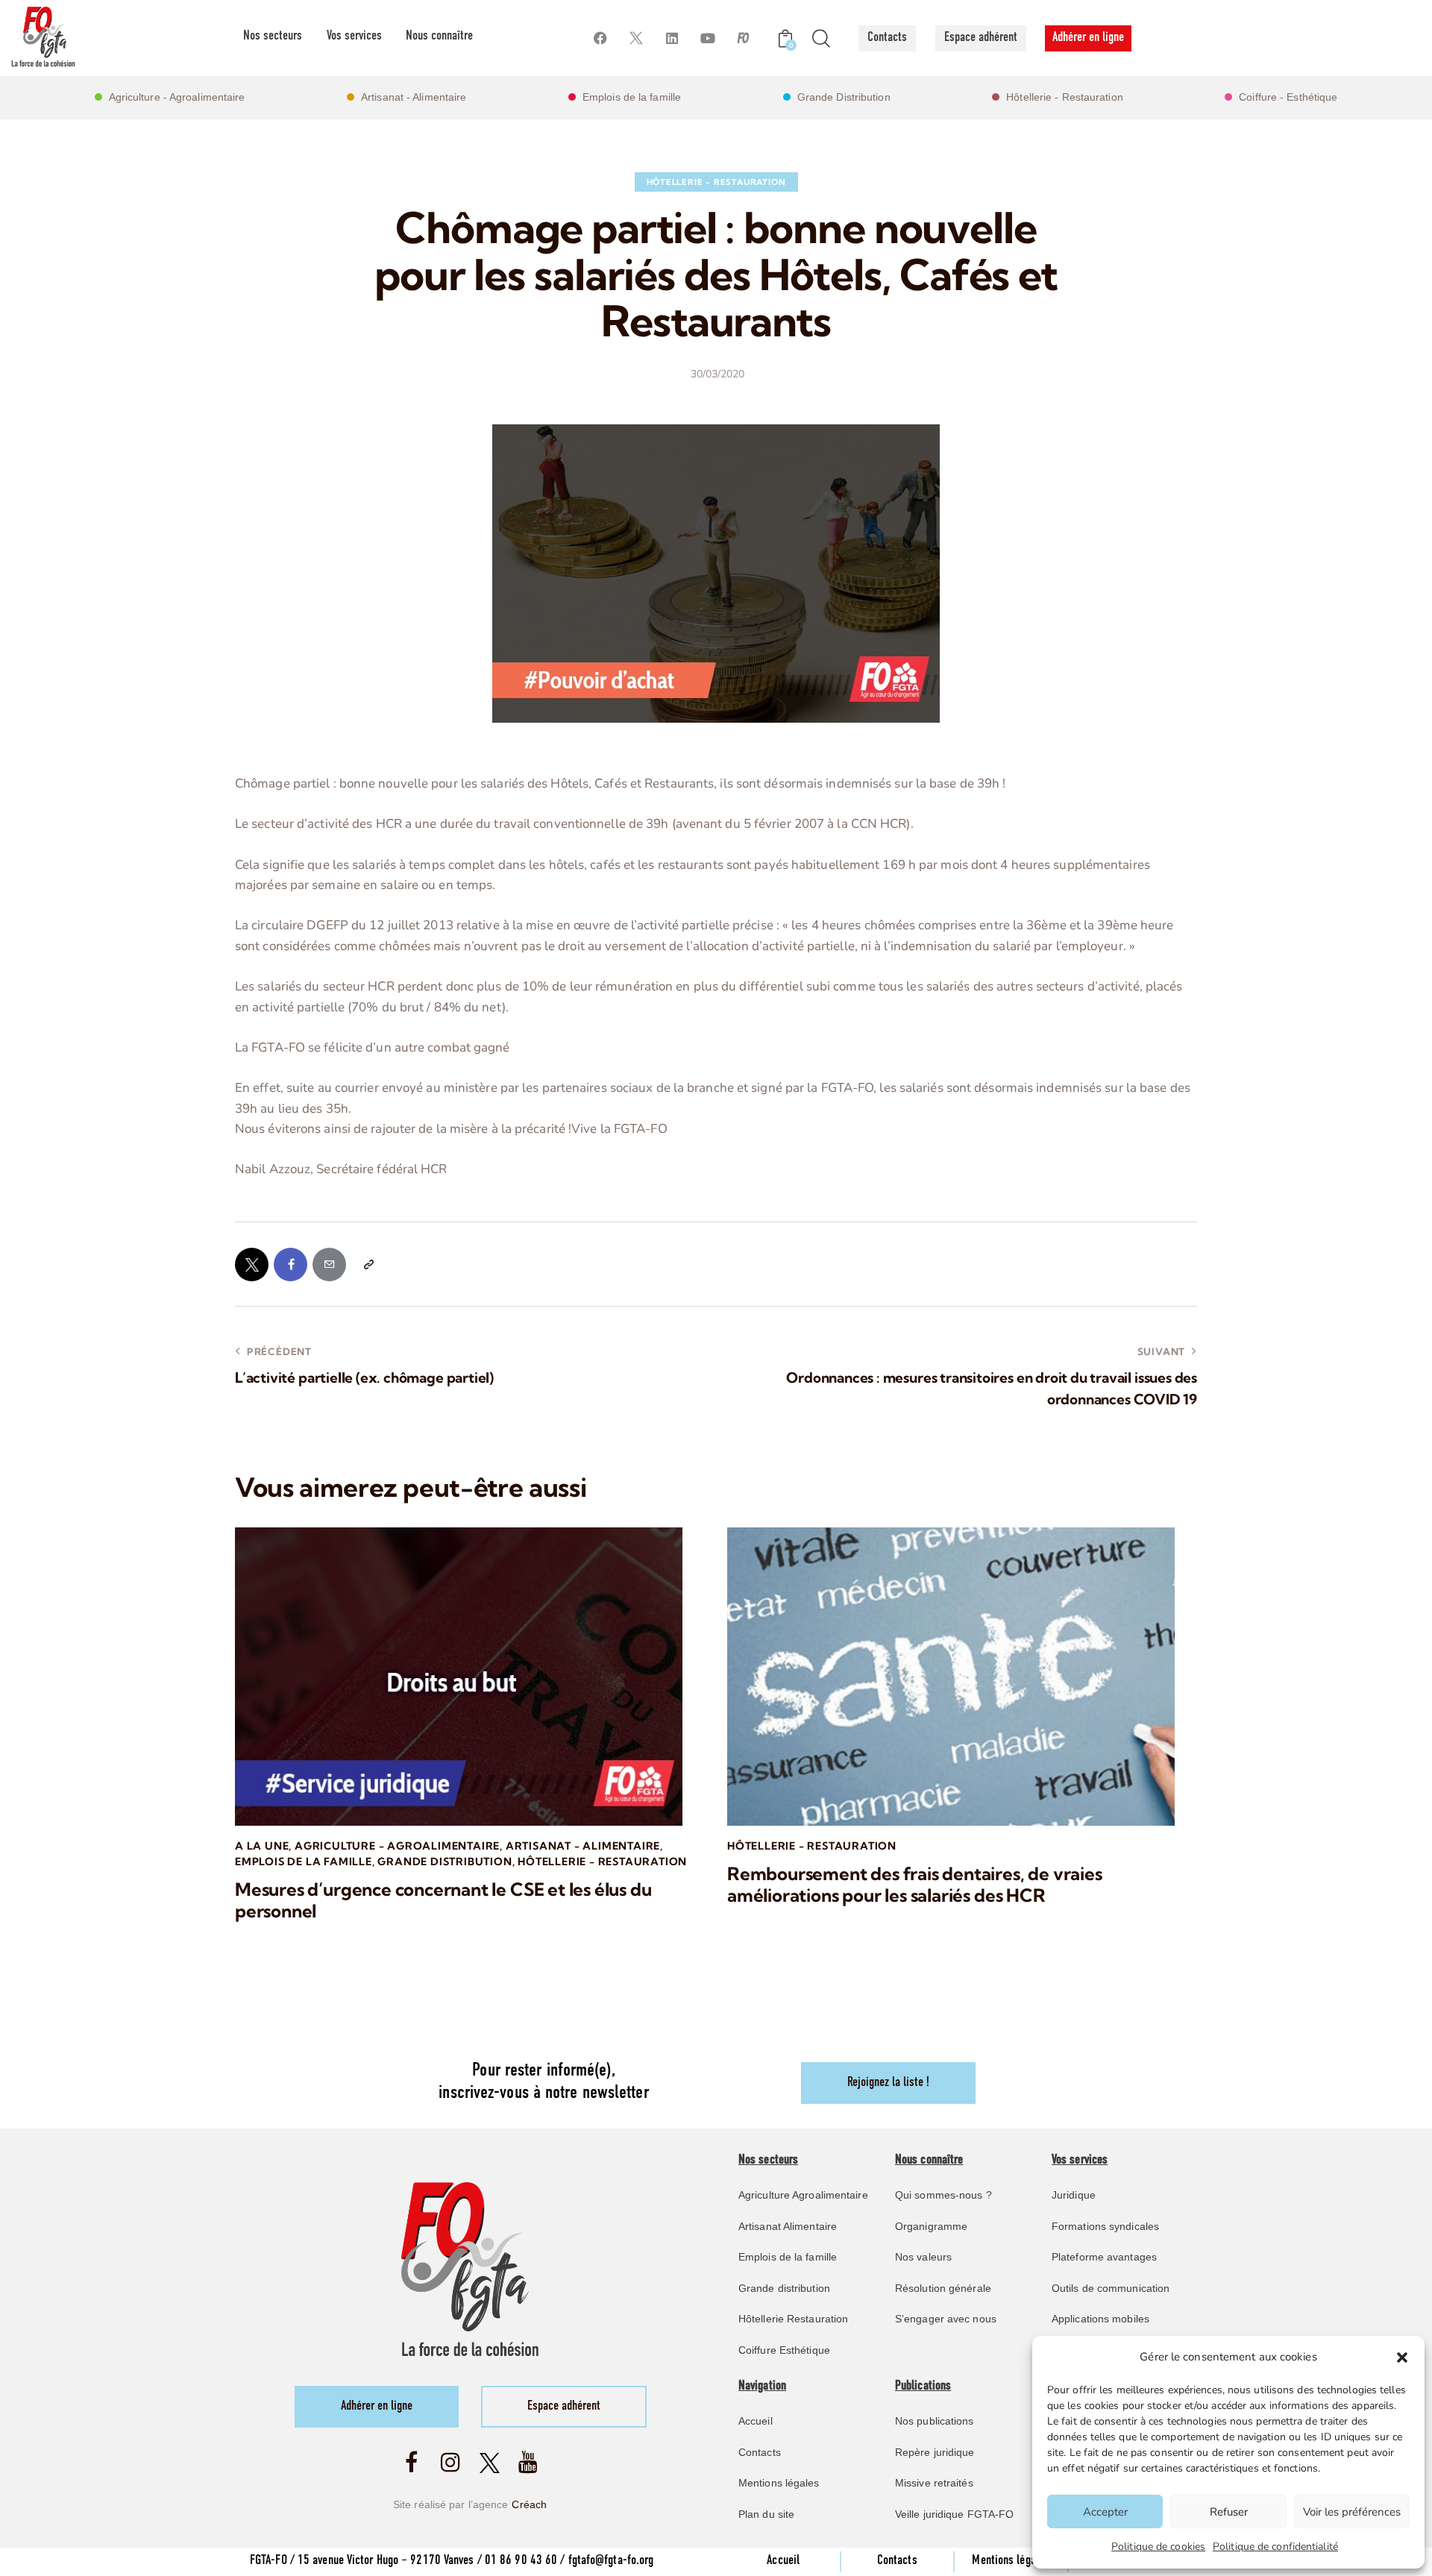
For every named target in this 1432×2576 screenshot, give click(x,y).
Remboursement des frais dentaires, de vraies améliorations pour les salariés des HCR (915, 1885)
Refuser (1229, 2512)
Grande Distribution (445, 1862)
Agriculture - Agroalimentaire (397, 1846)
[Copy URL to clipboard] (368, 1265)
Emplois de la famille (304, 1862)
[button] (1402, 2357)
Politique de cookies (1158, 2547)
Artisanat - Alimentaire (583, 1846)
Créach (529, 2504)
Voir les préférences (1352, 2512)
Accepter (1105, 2512)
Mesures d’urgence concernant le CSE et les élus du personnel (443, 1900)
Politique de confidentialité (1275, 2547)
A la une (262, 1846)
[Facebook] (600, 38)
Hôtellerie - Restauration (716, 182)
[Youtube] (707, 38)
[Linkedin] (672, 38)
